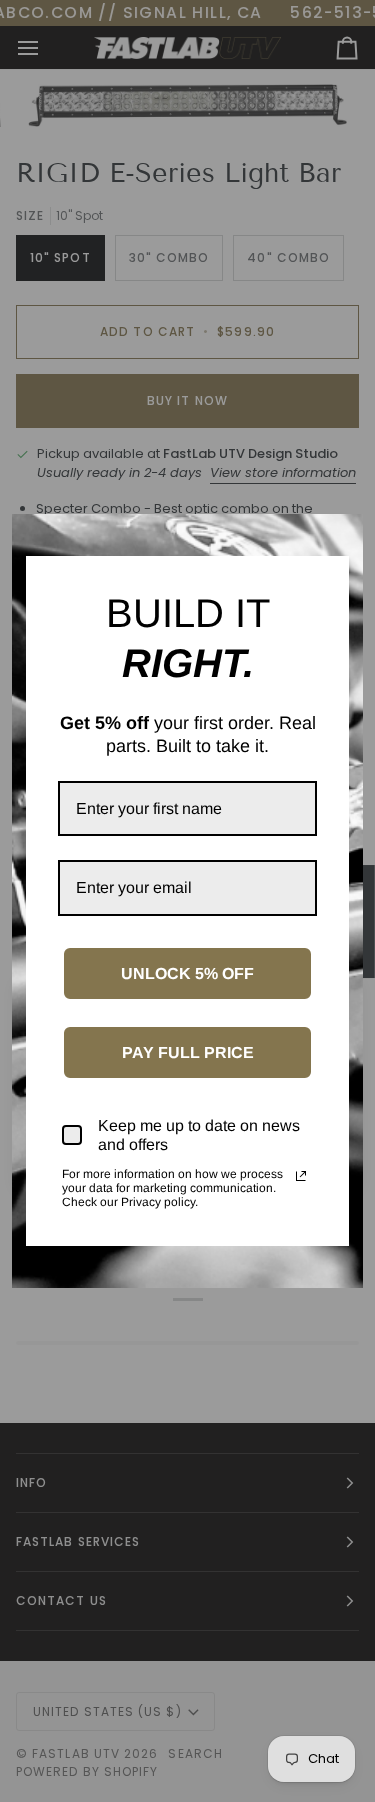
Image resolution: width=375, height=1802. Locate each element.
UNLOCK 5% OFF (187, 973)
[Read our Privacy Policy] (301, 1176)
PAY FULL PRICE (188, 1052)
